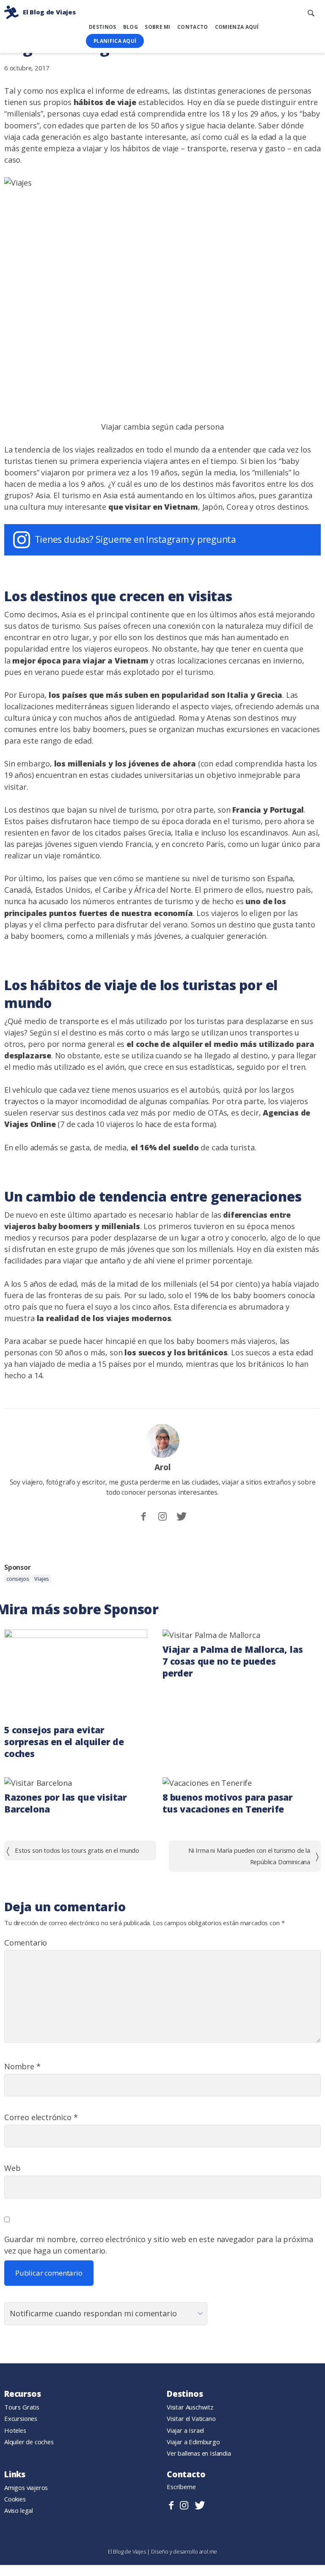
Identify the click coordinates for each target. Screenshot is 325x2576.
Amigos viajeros (26, 2487)
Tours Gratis (22, 2407)
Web (12, 2168)
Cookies (15, 2499)
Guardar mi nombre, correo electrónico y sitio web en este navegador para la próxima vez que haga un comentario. (159, 2245)
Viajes (42, 1579)
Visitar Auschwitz (190, 2407)
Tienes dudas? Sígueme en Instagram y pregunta (136, 539)
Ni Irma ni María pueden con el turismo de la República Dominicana (249, 1856)
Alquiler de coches (29, 2442)
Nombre (22, 2066)
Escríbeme (181, 2487)
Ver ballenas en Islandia (199, 2453)
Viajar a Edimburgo (193, 2442)
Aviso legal (19, 2510)
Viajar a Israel (185, 2430)
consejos (18, 1579)
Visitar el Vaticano (191, 2418)
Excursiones (21, 2418)
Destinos (102, 27)
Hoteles (15, 2430)
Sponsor (18, 1567)
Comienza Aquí (237, 27)
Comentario (26, 1943)
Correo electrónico (41, 2117)
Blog (131, 27)
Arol (162, 1467)
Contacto (193, 27)
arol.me (208, 2551)
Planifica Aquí (115, 41)
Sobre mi (157, 27)
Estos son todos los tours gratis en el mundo (77, 1850)
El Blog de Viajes (128, 2551)
